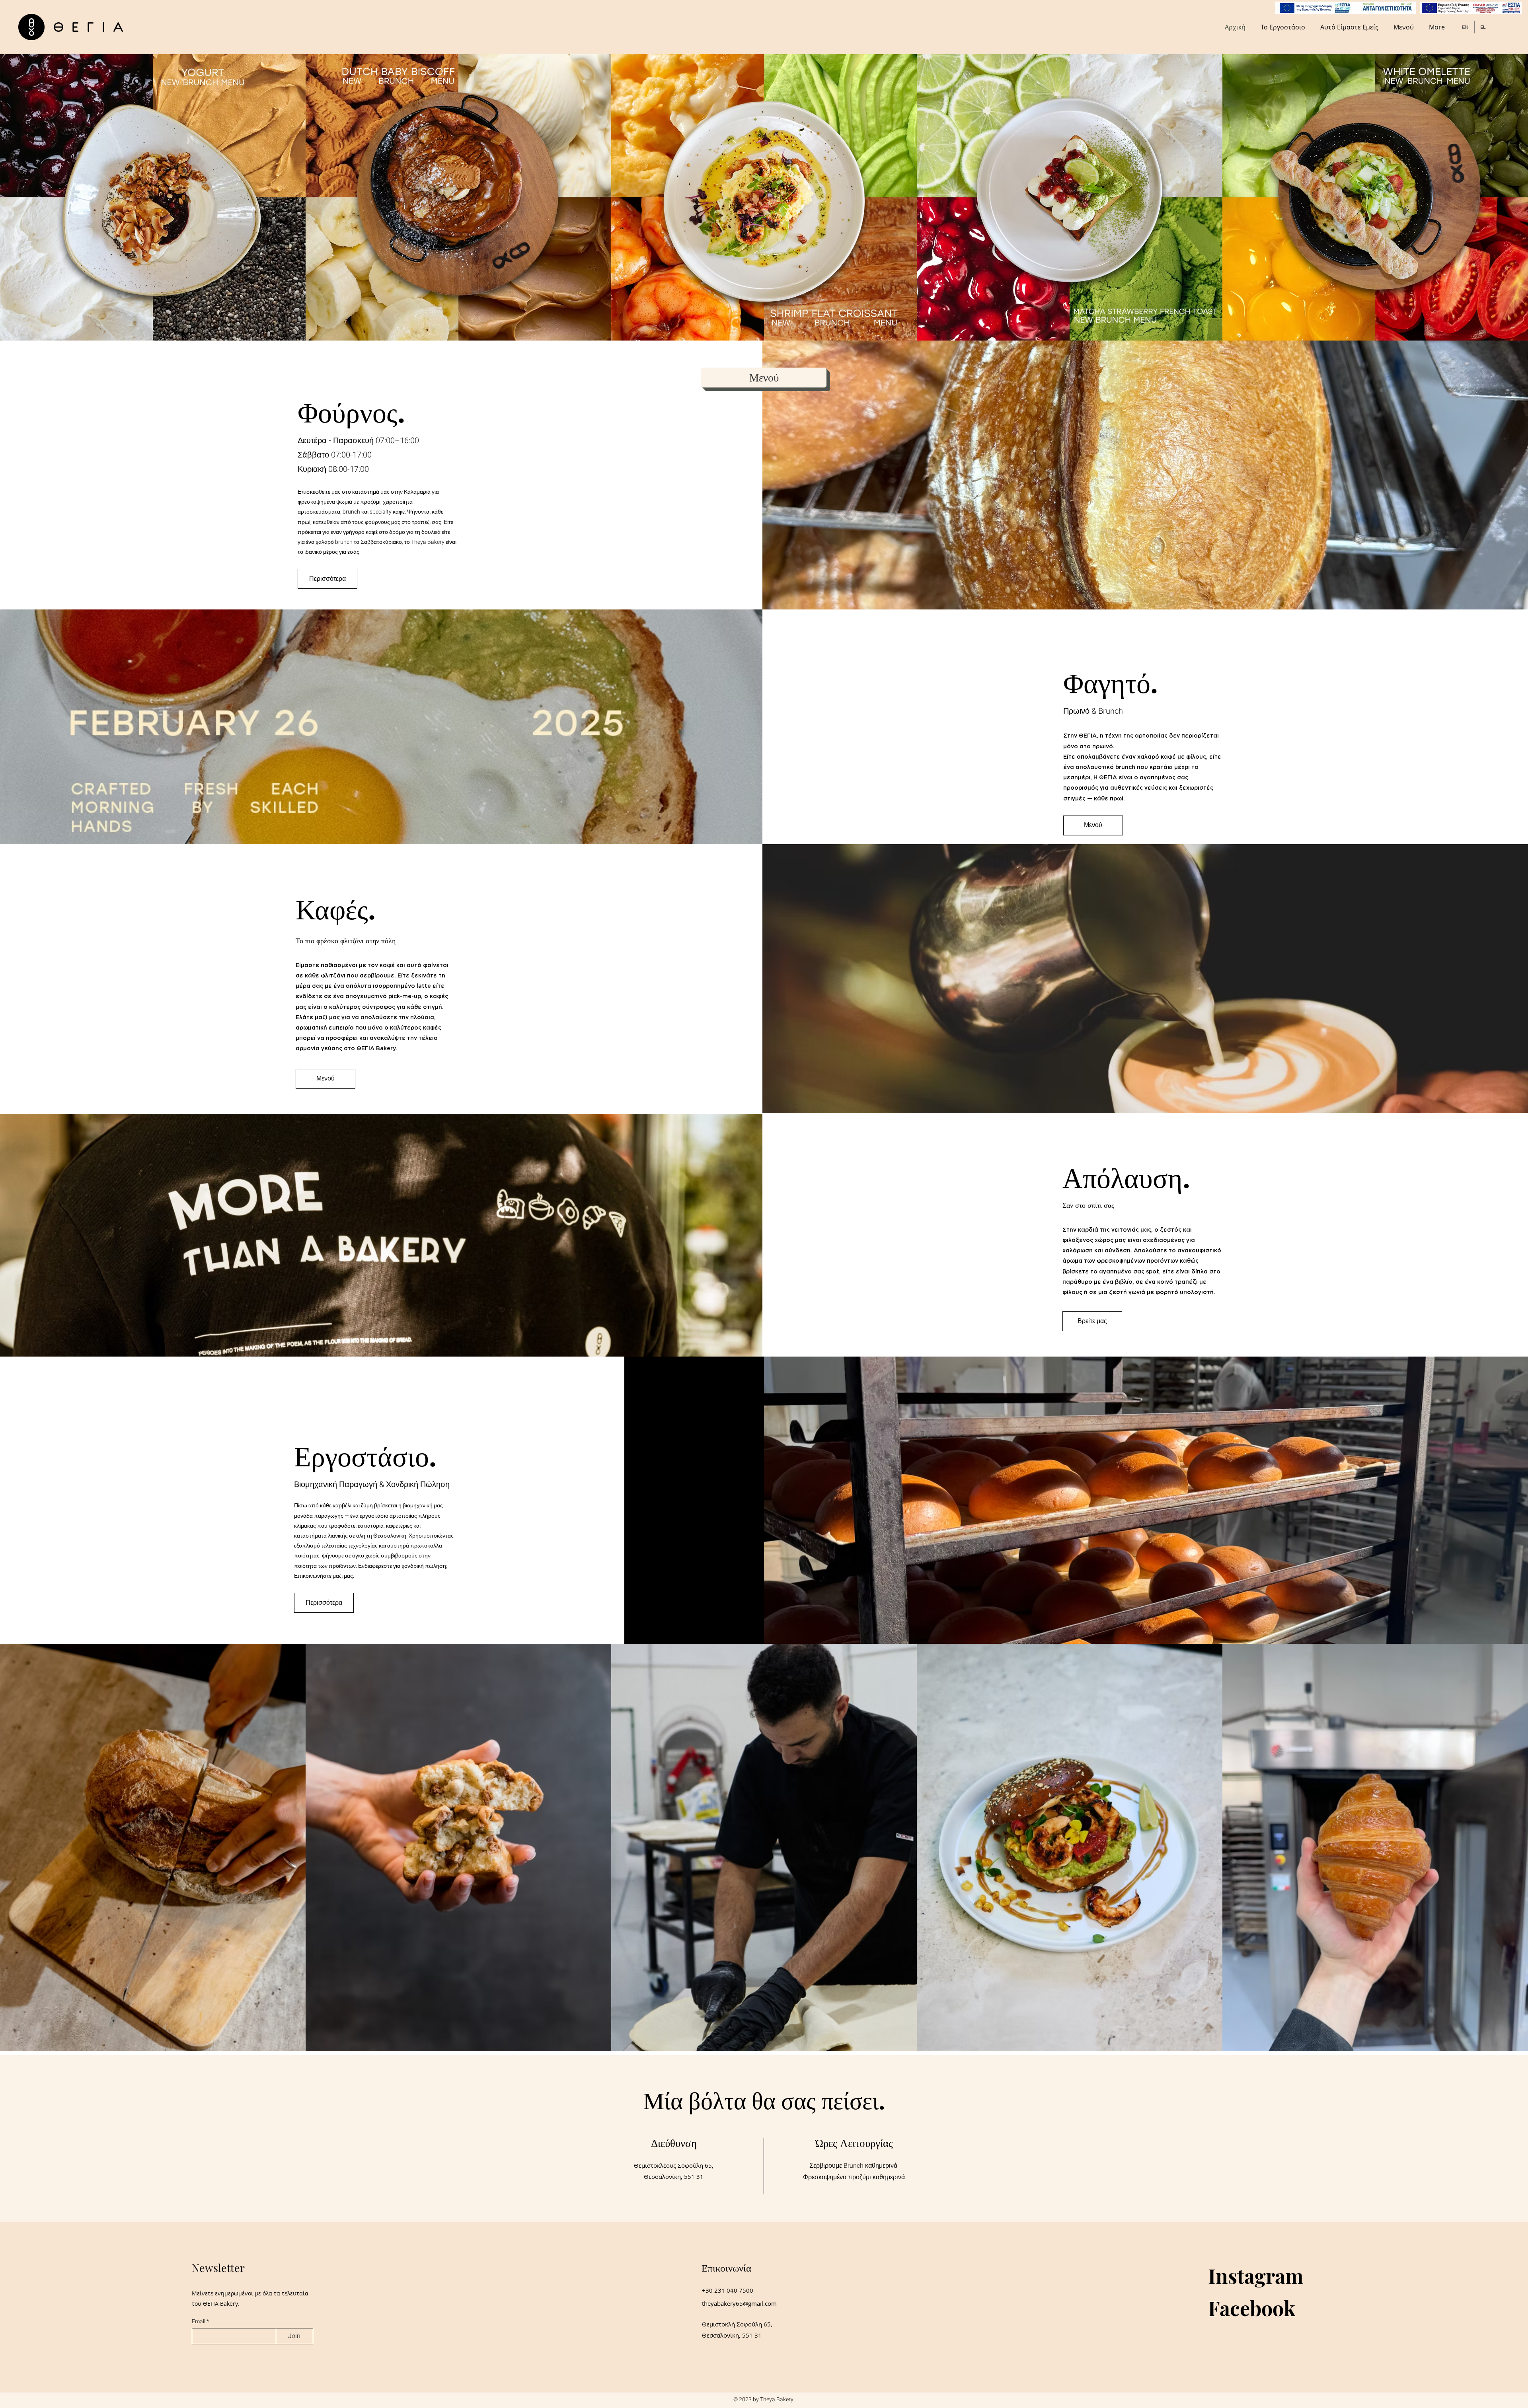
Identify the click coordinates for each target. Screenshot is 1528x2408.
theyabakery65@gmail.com (739, 2303)
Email (199, 2322)
